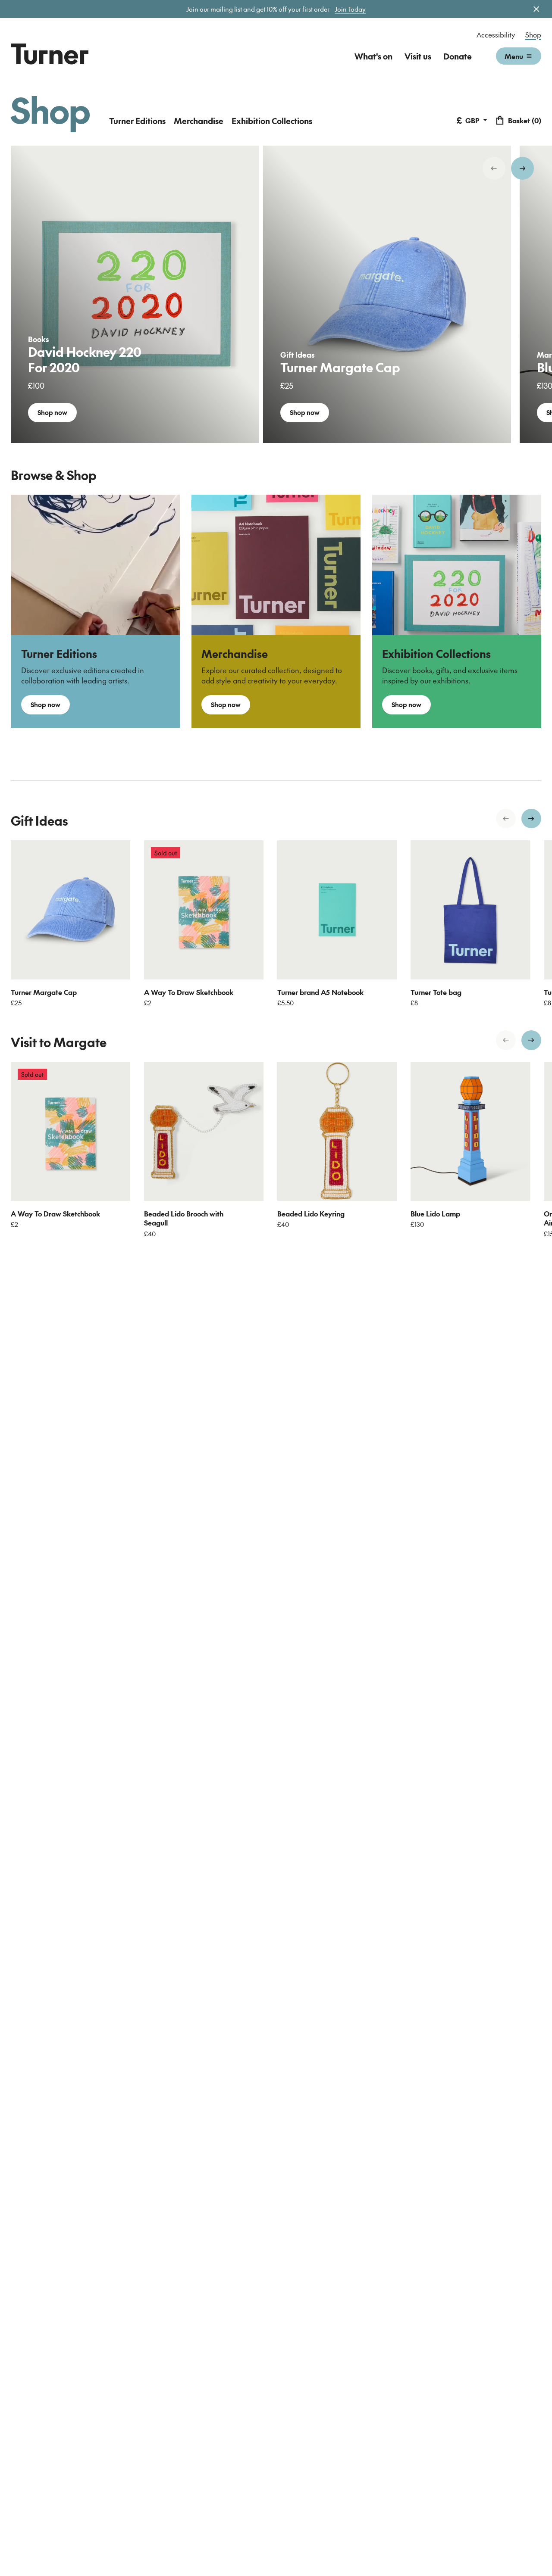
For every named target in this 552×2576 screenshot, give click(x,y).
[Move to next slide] (522, 168)
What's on (373, 56)
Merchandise (199, 121)
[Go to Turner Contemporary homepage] (50, 54)
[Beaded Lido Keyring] (337, 1131)
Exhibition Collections (272, 121)
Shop (533, 34)
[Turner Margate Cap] (71, 910)
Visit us (418, 56)
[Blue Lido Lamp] (470, 1131)
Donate (458, 56)
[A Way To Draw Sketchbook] (204, 910)
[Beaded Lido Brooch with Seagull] (204, 1131)
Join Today (350, 9)
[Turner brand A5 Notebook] (337, 910)
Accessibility (496, 34)
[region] (276, 294)
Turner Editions (137, 121)
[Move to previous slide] (494, 168)
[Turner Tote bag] (470, 910)
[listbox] (276, 294)
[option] (135, 294)
